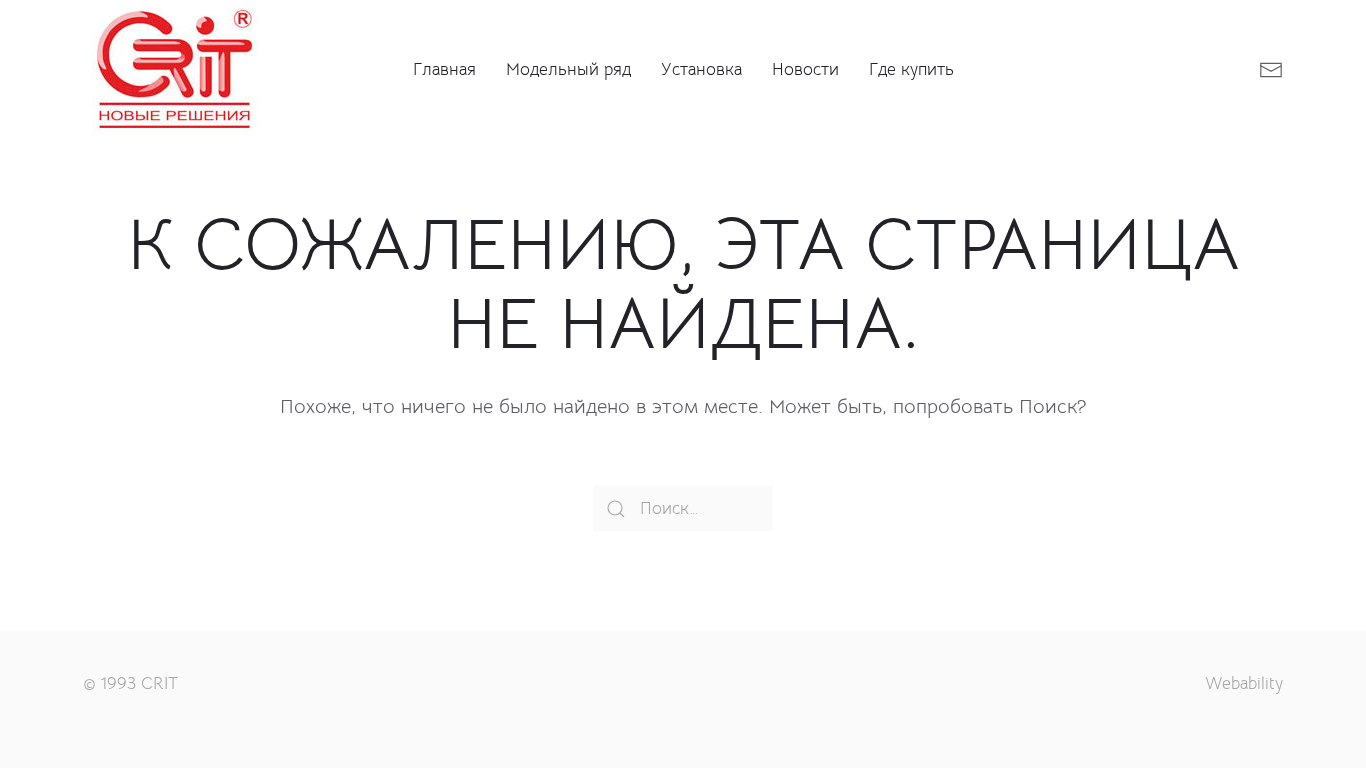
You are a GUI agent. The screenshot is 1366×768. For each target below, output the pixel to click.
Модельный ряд (568, 69)
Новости (805, 69)
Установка (701, 69)
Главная (444, 69)
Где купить (911, 69)
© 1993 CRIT (130, 683)
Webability (1244, 683)
